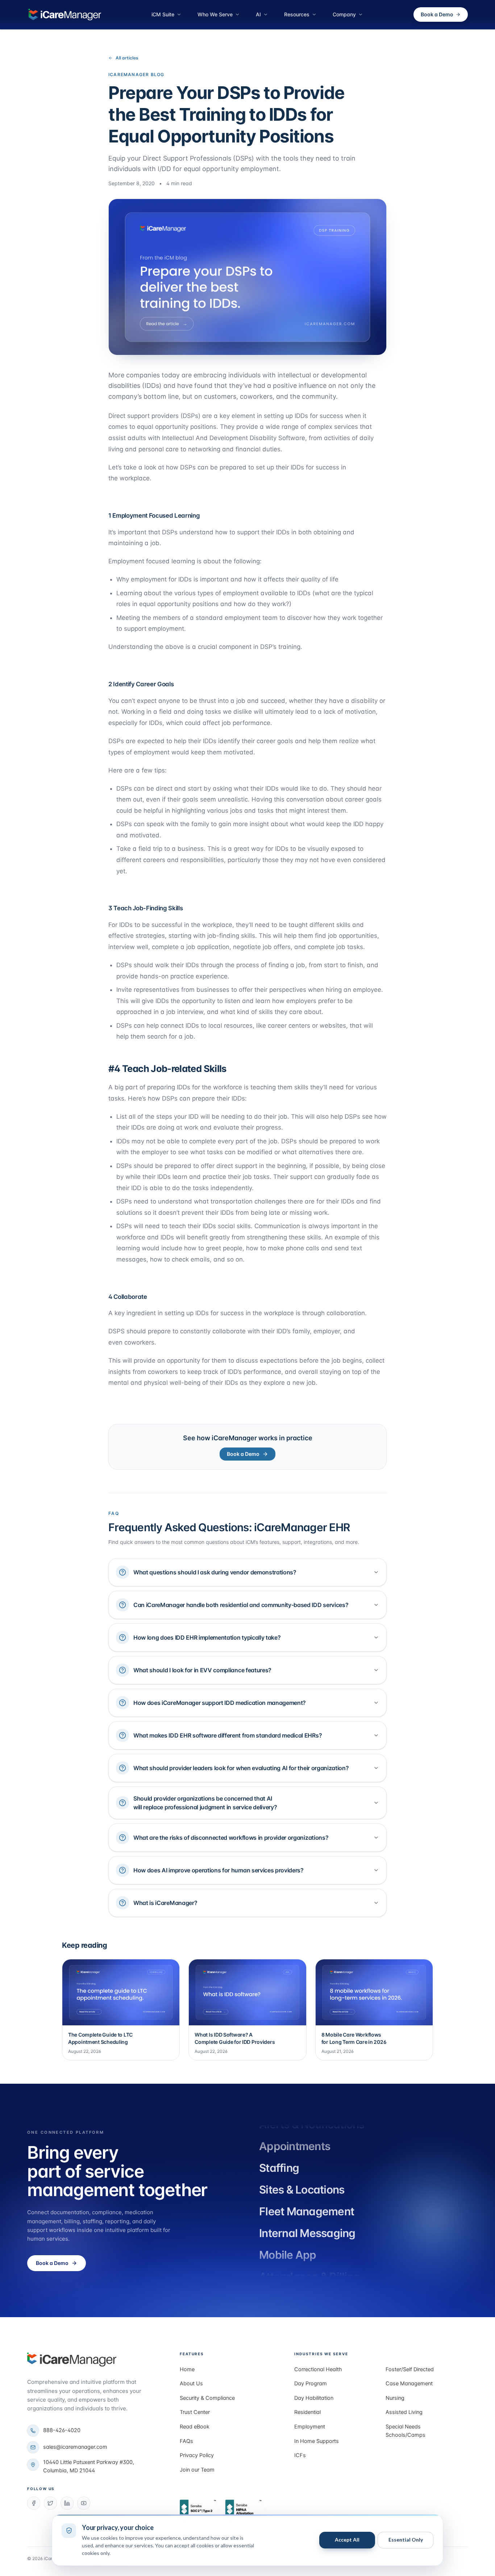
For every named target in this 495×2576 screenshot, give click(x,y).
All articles (127, 58)
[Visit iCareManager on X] (50, 2503)
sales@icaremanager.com (75, 2447)
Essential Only (406, 2540)
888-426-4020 (62, 2430)
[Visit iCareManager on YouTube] (84, 2503)
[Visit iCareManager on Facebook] (34, 2503)
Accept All (347, 2540)
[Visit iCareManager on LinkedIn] (67, 2503)
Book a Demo (437, 14)
